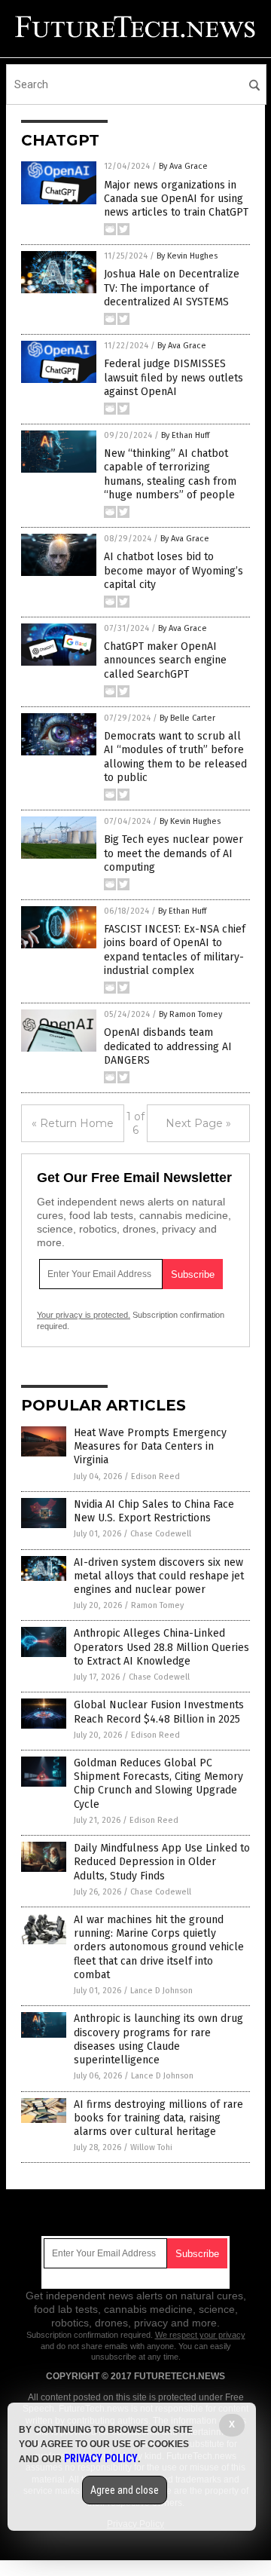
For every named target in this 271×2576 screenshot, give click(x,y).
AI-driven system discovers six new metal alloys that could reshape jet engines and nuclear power (159, 1576)
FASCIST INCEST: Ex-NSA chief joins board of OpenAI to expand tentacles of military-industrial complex (175, 950)
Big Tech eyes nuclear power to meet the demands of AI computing (174, 853)
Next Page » (198, 1123)
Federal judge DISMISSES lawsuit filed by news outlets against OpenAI (174, 377)
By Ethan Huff (185, 435)
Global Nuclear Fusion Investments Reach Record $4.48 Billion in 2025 (159, 1712)
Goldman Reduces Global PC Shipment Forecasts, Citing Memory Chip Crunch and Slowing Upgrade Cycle (158, 1784)
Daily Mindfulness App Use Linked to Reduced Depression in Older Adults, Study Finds (162, 1862)
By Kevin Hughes (187, 256)
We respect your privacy (200, 2335)
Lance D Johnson (161, 1991)
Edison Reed (155, 1476)
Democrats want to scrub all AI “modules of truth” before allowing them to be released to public (175, 757)
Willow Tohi (151, 2147)
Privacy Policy (101, 2458)
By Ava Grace (183, 166)
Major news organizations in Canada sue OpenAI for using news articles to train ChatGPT (176, 199)
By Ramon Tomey (190, 1014)
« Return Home (73, 1123)
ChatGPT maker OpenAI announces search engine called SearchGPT (165, 660)
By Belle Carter (187, 718)
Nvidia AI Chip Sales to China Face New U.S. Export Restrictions (154, 1511)
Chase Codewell (161, 1534)
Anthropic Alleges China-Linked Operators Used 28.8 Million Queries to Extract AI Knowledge (161, 1647)
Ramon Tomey (157, 1605)
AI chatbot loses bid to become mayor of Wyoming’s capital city (174, 570)
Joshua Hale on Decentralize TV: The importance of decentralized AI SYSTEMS (172, 288)
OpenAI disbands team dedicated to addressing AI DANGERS (168, 1046)
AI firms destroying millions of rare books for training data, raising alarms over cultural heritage (158, 2118)
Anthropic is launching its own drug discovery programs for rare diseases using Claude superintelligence (158, 2039)
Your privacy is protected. (84, 1315)
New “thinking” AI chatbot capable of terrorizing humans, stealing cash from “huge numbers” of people (170, 474)
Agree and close (125, 2490)
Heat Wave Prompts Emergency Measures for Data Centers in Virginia (150, 1446)
